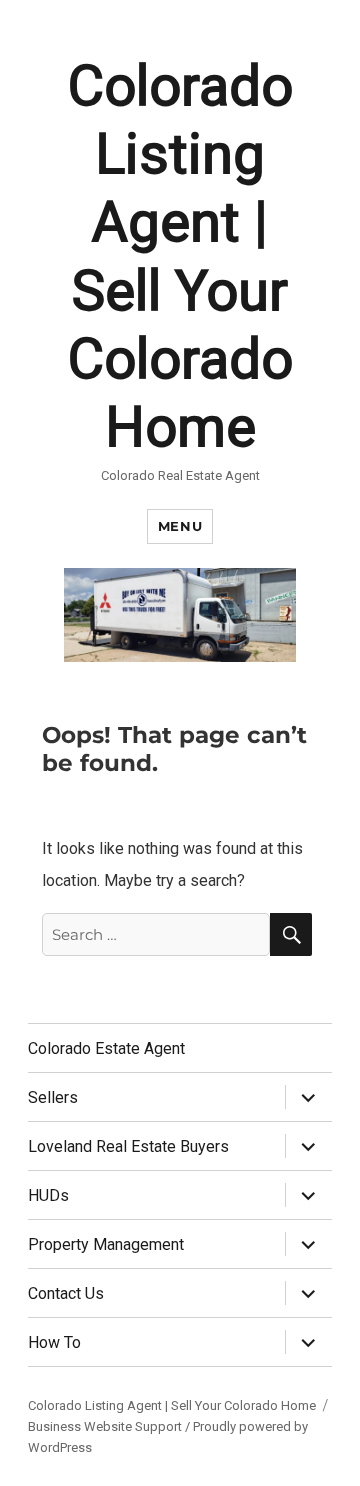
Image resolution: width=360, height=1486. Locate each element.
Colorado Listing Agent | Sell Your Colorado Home (172, 1405)
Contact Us (66, 1293)
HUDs (48, 1195)
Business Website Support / (110, 1426)
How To (54, 1342)
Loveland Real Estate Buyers (128, 1146)
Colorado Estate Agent (106, 1048)
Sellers (53, 1097)
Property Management (106, 1244)
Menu (180, 526)
